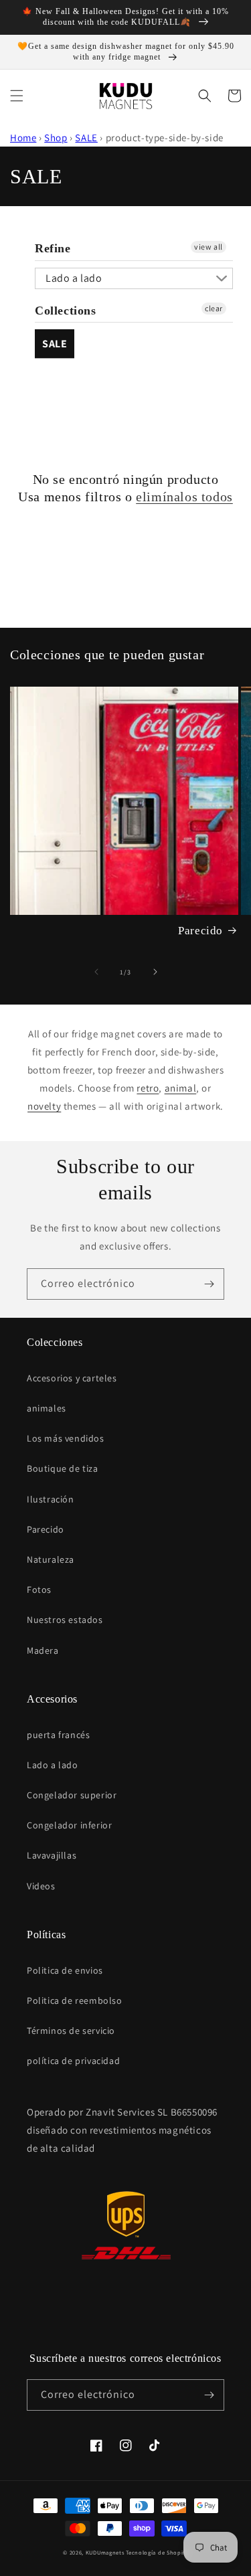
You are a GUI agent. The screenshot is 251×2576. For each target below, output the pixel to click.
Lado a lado (74, 278)
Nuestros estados (65, 1620)
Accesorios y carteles (72, 1378)
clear (214, 308)
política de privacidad (73, 2061)
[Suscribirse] (209, 1284)
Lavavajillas (52, 1855)
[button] (17, 96)
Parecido (200, 931)
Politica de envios (65, 1970)
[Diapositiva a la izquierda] (96, 972)
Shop (56, 138)
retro (148, 1088)
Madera (43, 1650)
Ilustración (51, 1499)
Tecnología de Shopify (157, 2552)
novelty (44, 1106)
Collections (66, 311)
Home (23, 138)
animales (47, 1408)
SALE (86, 138)
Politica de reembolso (75, 2000)
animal (181, 1088)
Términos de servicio (71, 2031)
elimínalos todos (184, 497)
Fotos (39, 1590)
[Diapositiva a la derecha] (155, 972)
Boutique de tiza (63, 1468)
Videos (41, 1886)
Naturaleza (51, 1559)
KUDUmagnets (105, 2552)
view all (208, 247)
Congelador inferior (69, 1825)
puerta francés (58, 1735)
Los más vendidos (66, 1438)
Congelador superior (72, 1795)
